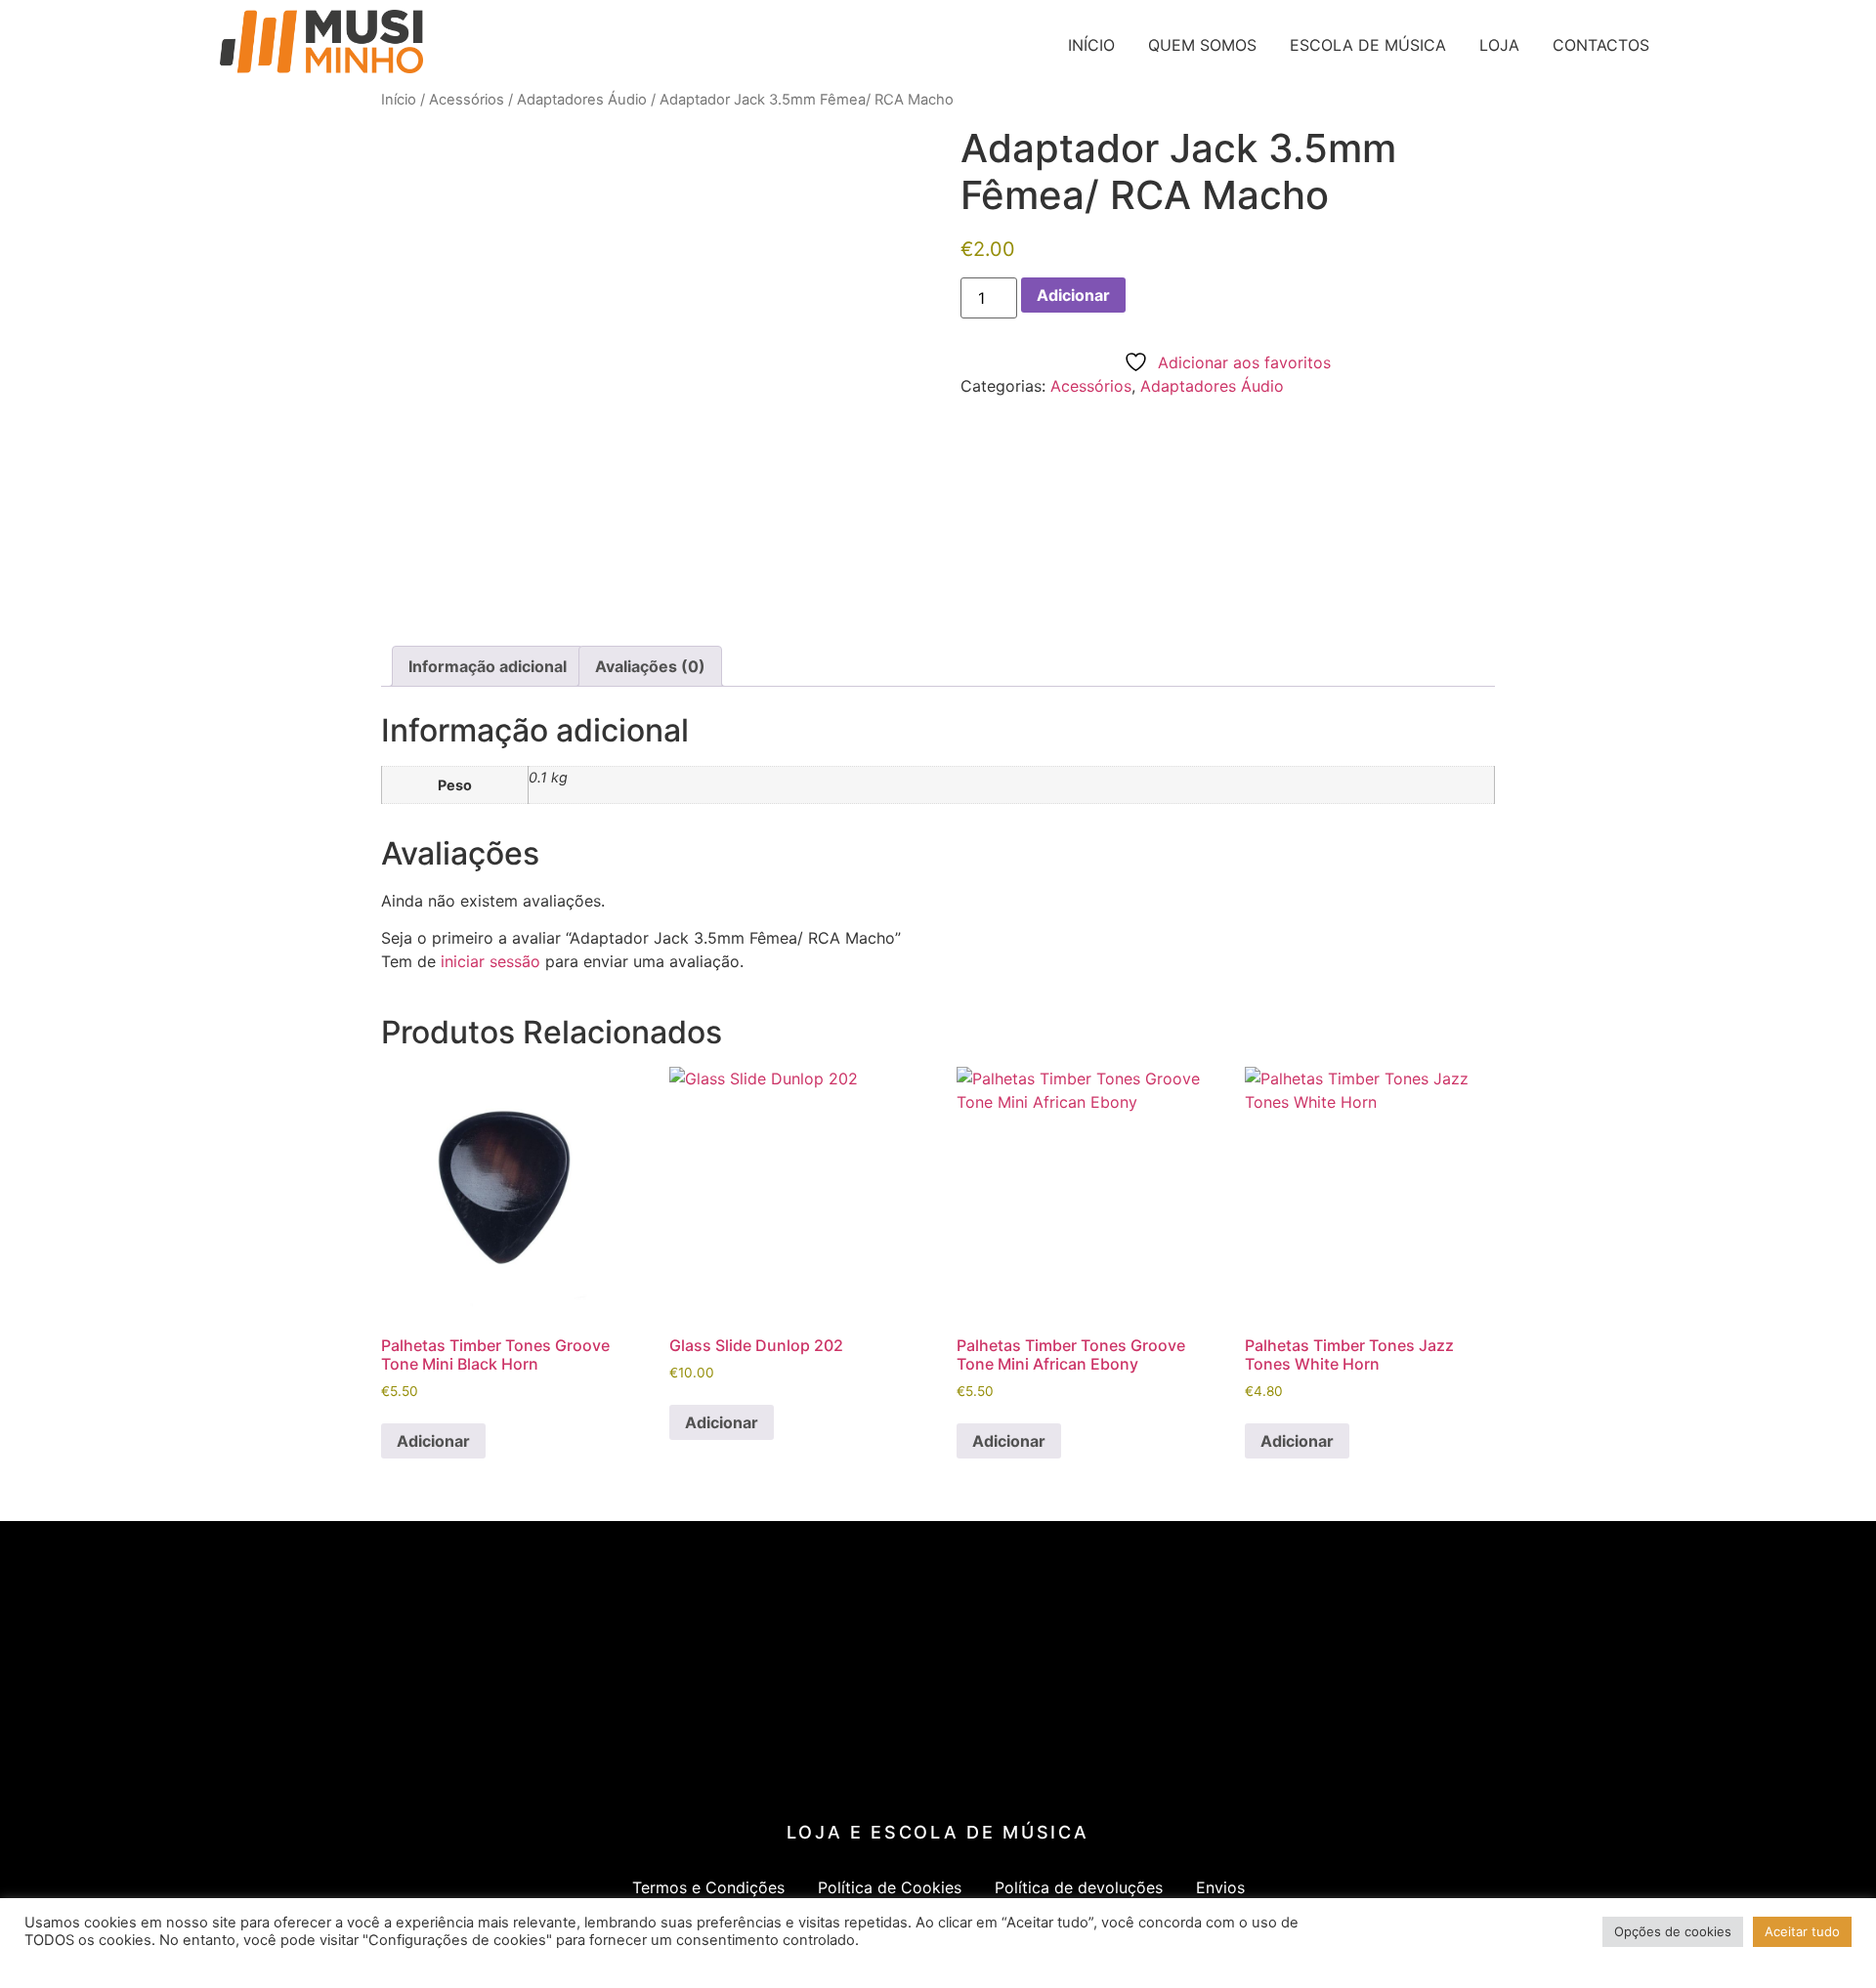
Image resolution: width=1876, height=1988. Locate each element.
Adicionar (1073, 295)
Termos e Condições (708, 1887)
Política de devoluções (1079, 1887)
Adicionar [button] (433, 1441)
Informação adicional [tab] (488, 666)
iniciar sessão (490, 961)
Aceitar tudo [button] (1802, 1931)
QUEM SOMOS (1202, 45)
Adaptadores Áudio (582, 100)
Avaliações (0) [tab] (650, 666)
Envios (1220, 1887)
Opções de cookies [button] (1673, 1931)
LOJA (1499, 45)
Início (399, 100)
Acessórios (467, 100)
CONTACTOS (1601, 45)
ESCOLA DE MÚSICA (1368, 45)
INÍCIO (1091, 45)
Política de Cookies (890, 1887)
